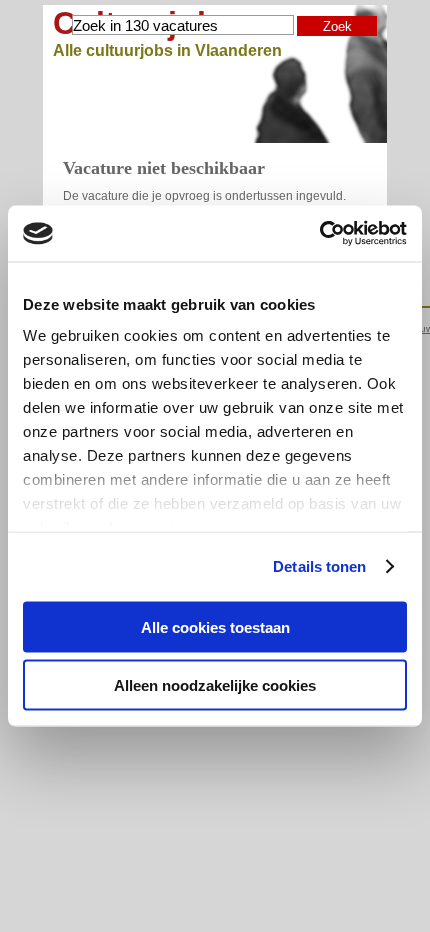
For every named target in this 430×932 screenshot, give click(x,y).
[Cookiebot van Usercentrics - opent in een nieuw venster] (319, 234)
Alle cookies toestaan (215, 626)
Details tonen (319, 566)
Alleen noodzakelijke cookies (215, 685)
